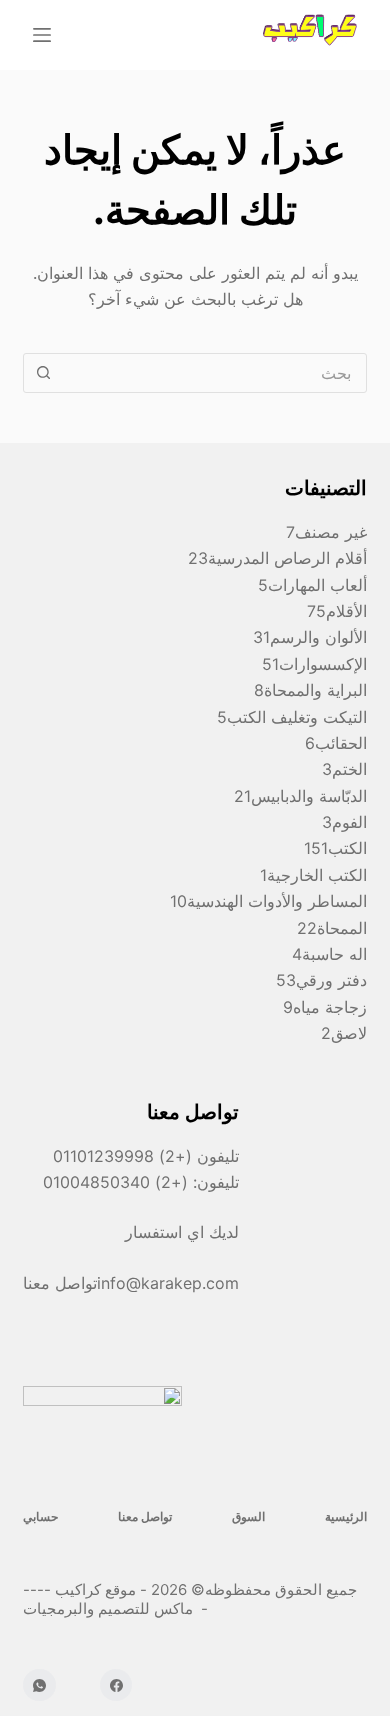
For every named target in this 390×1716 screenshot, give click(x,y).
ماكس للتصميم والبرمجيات (110, 1608)
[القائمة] (42, 35)
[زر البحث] (43, 373)
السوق (248, 1516)
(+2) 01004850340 (118, 1182)
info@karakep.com (168, 1283)
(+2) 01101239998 (122, 1156)
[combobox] (213, 373)
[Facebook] (116, 1685)
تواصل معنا (145, 1516)
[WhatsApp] (39, 1685)
